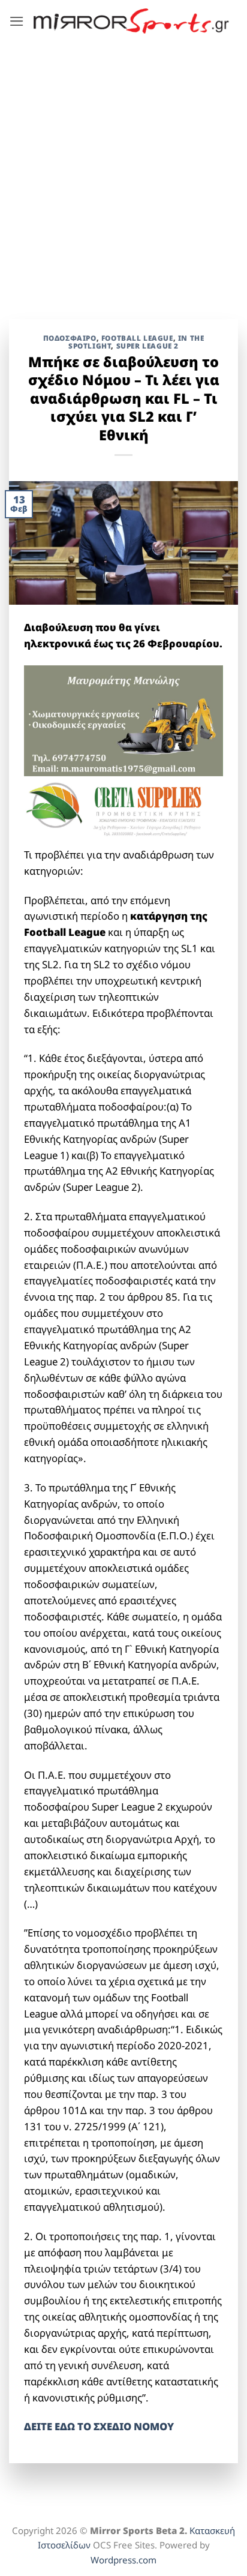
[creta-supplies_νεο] (123, 810)
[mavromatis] (123, 720)
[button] (17, 21)
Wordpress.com (123, 2560)
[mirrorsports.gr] (131, 21)
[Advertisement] (123, 172)
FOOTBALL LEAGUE (137, 338)
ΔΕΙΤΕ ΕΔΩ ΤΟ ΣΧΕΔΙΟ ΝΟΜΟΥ (99, 2426)
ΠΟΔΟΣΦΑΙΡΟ (70, 338)
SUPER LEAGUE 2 (147, 346)
